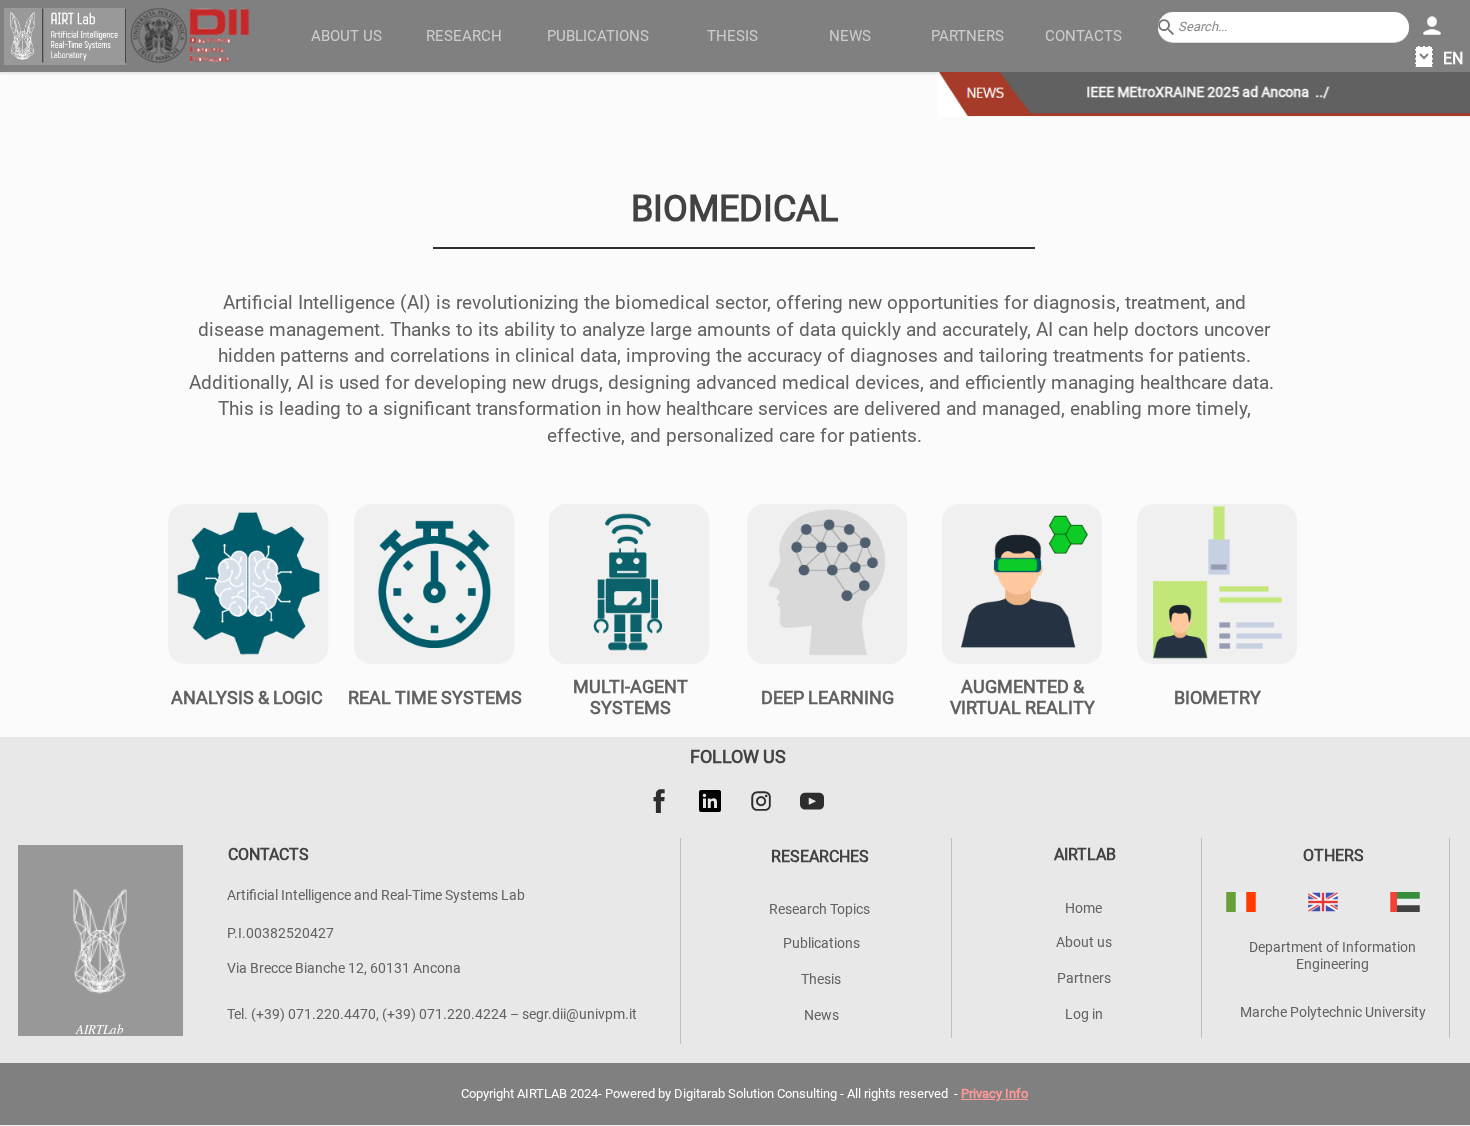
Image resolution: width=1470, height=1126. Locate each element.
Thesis (821, 979)
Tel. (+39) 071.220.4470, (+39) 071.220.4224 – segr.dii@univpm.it (432, 1014)
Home (1083, 908)
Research (464, 36)
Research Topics (819, 909)
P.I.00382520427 (280, 933)
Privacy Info (994, 1093)
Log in (1084, 1014)
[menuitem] (347, 35)
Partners (967, 36)
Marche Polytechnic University (1333, 1012)
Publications (821, 943)
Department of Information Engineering (1332, 955)
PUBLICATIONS (598, 36)
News (850, 36)
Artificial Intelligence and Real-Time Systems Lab (376, 895)
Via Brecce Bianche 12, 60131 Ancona (344, 968)
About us (346, 36)
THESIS (732, 36)
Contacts (1083, 36)
